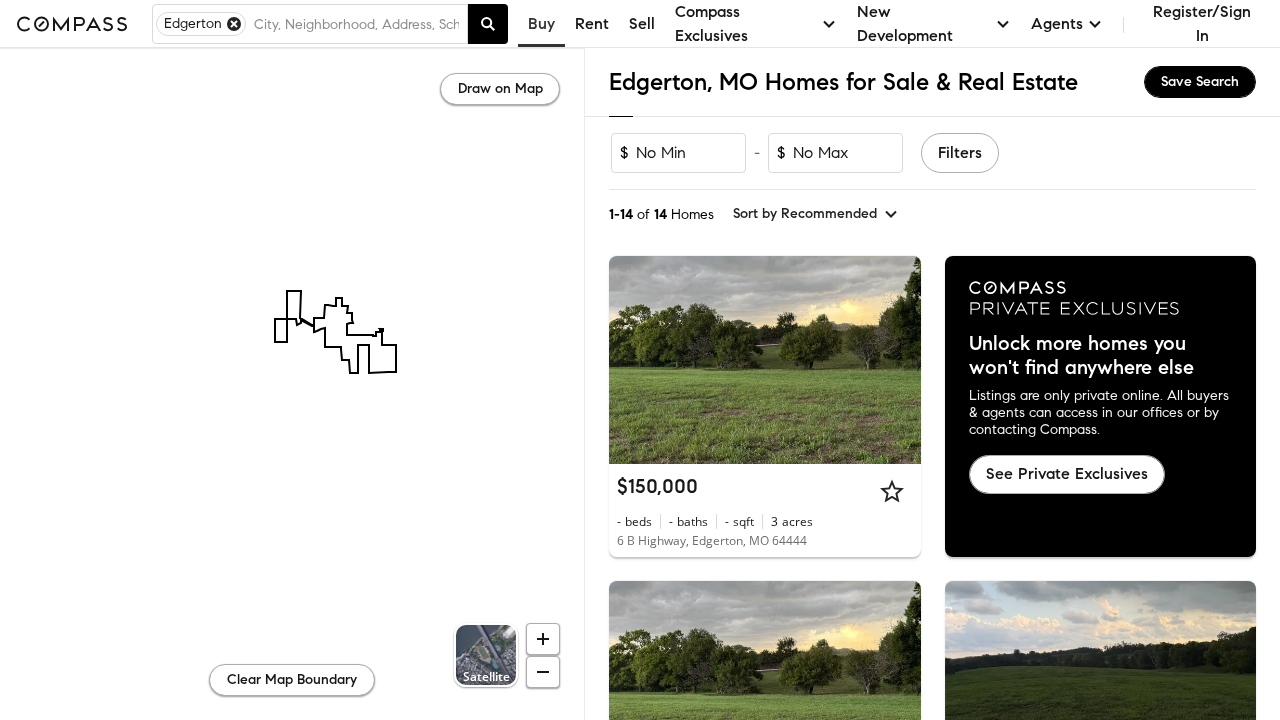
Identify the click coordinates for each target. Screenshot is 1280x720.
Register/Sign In (1202, 23)
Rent (592, 23)
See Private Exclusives (1067, 473)
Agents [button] (1057, 23)
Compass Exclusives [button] (711, 23)
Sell (642, 23)
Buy (541, 23)
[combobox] (356, 24)
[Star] (892, 491)
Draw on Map (500, 88)
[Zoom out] (543, 672)
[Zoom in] (543, 639)
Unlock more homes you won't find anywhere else (1081, 356)
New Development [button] (905, 23)
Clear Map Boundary (292, 679)
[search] (488, 24)
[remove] (234, 24)
